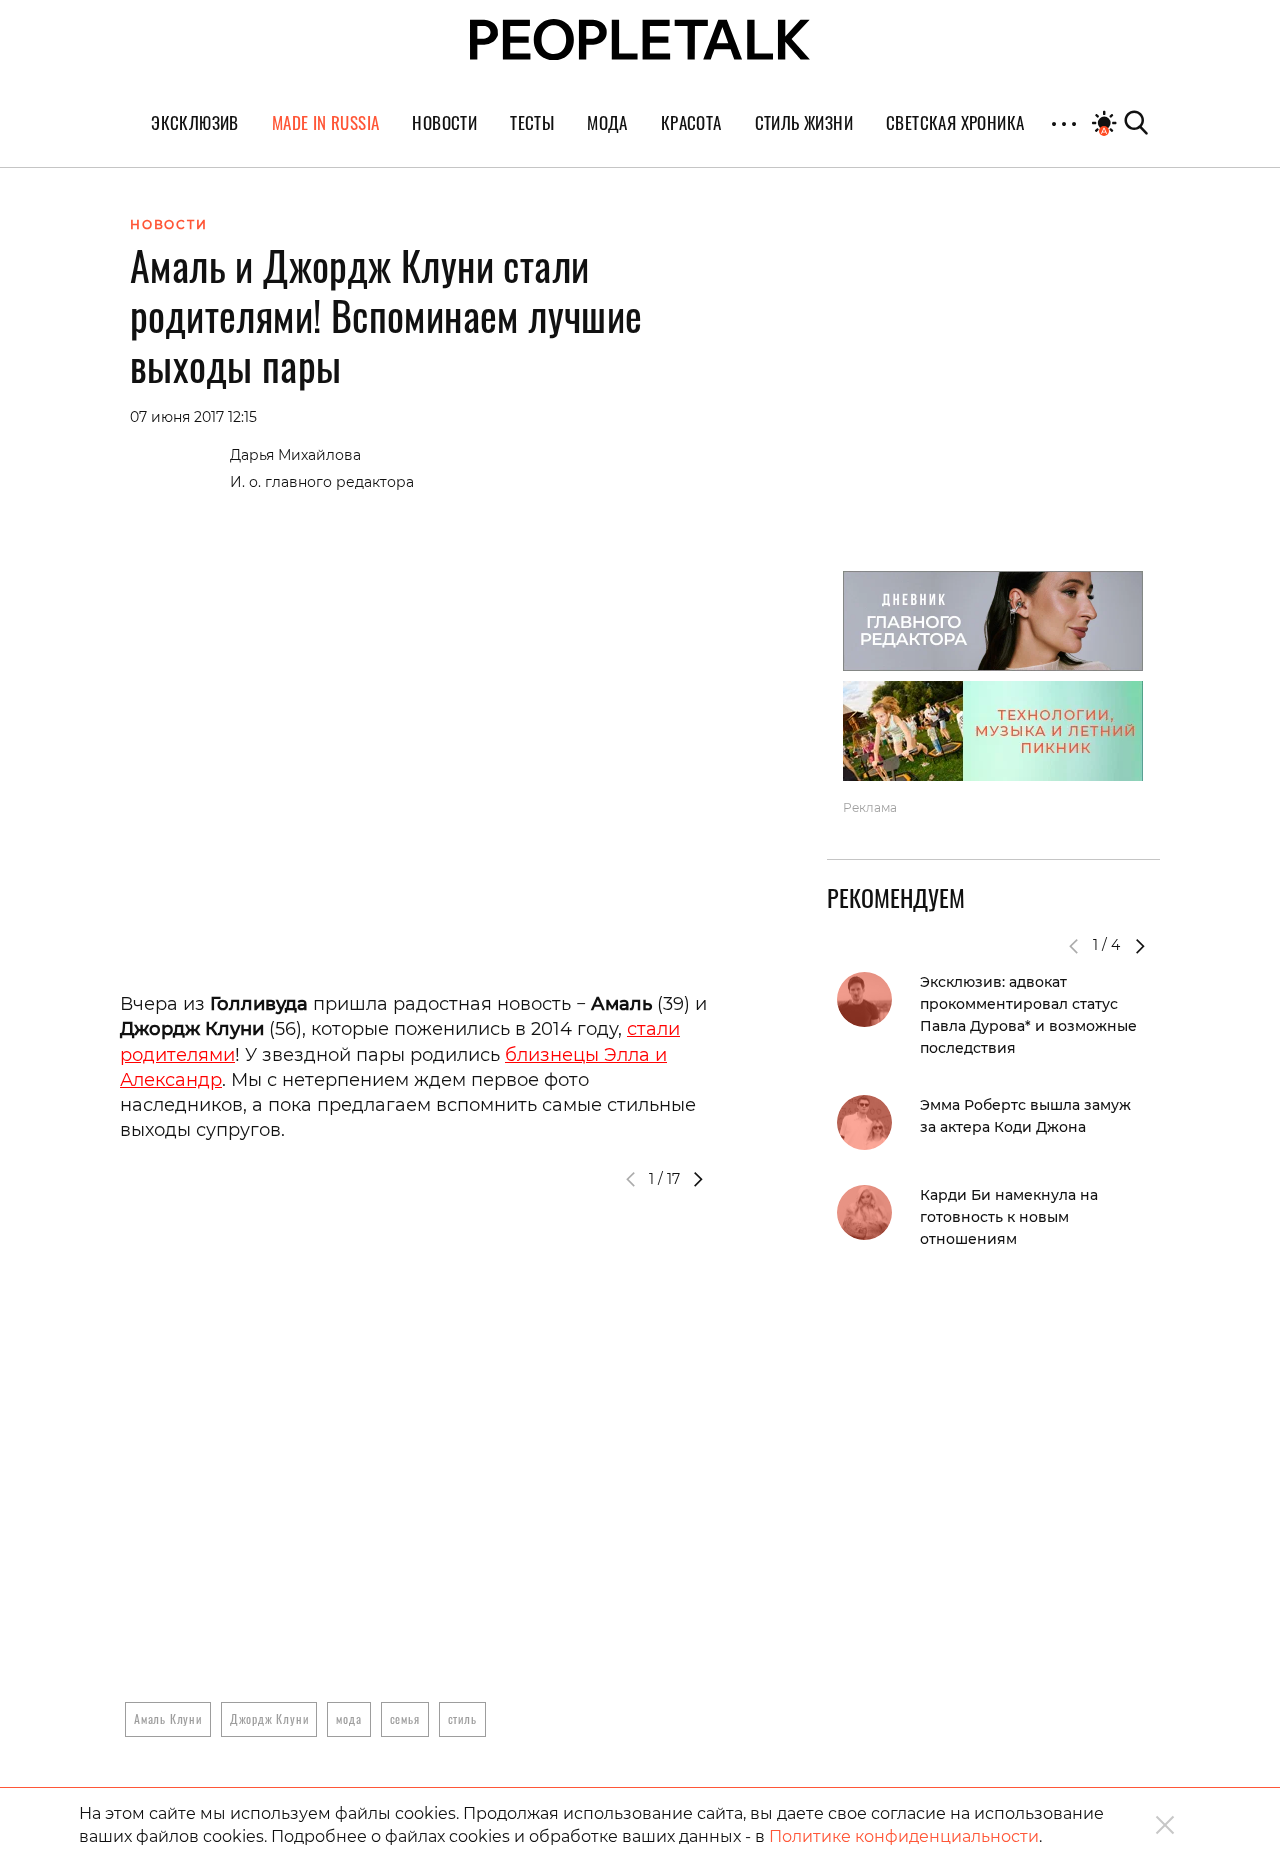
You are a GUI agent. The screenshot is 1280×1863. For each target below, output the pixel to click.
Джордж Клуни (269, 1718)
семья (405, 1718)
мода (348, 1718)
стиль (462, 1718)
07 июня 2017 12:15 (193, 417)
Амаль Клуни (168, 1718)
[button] (698, 1179)
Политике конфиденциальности (904, 1836)
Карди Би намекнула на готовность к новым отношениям (1009, 1217)
